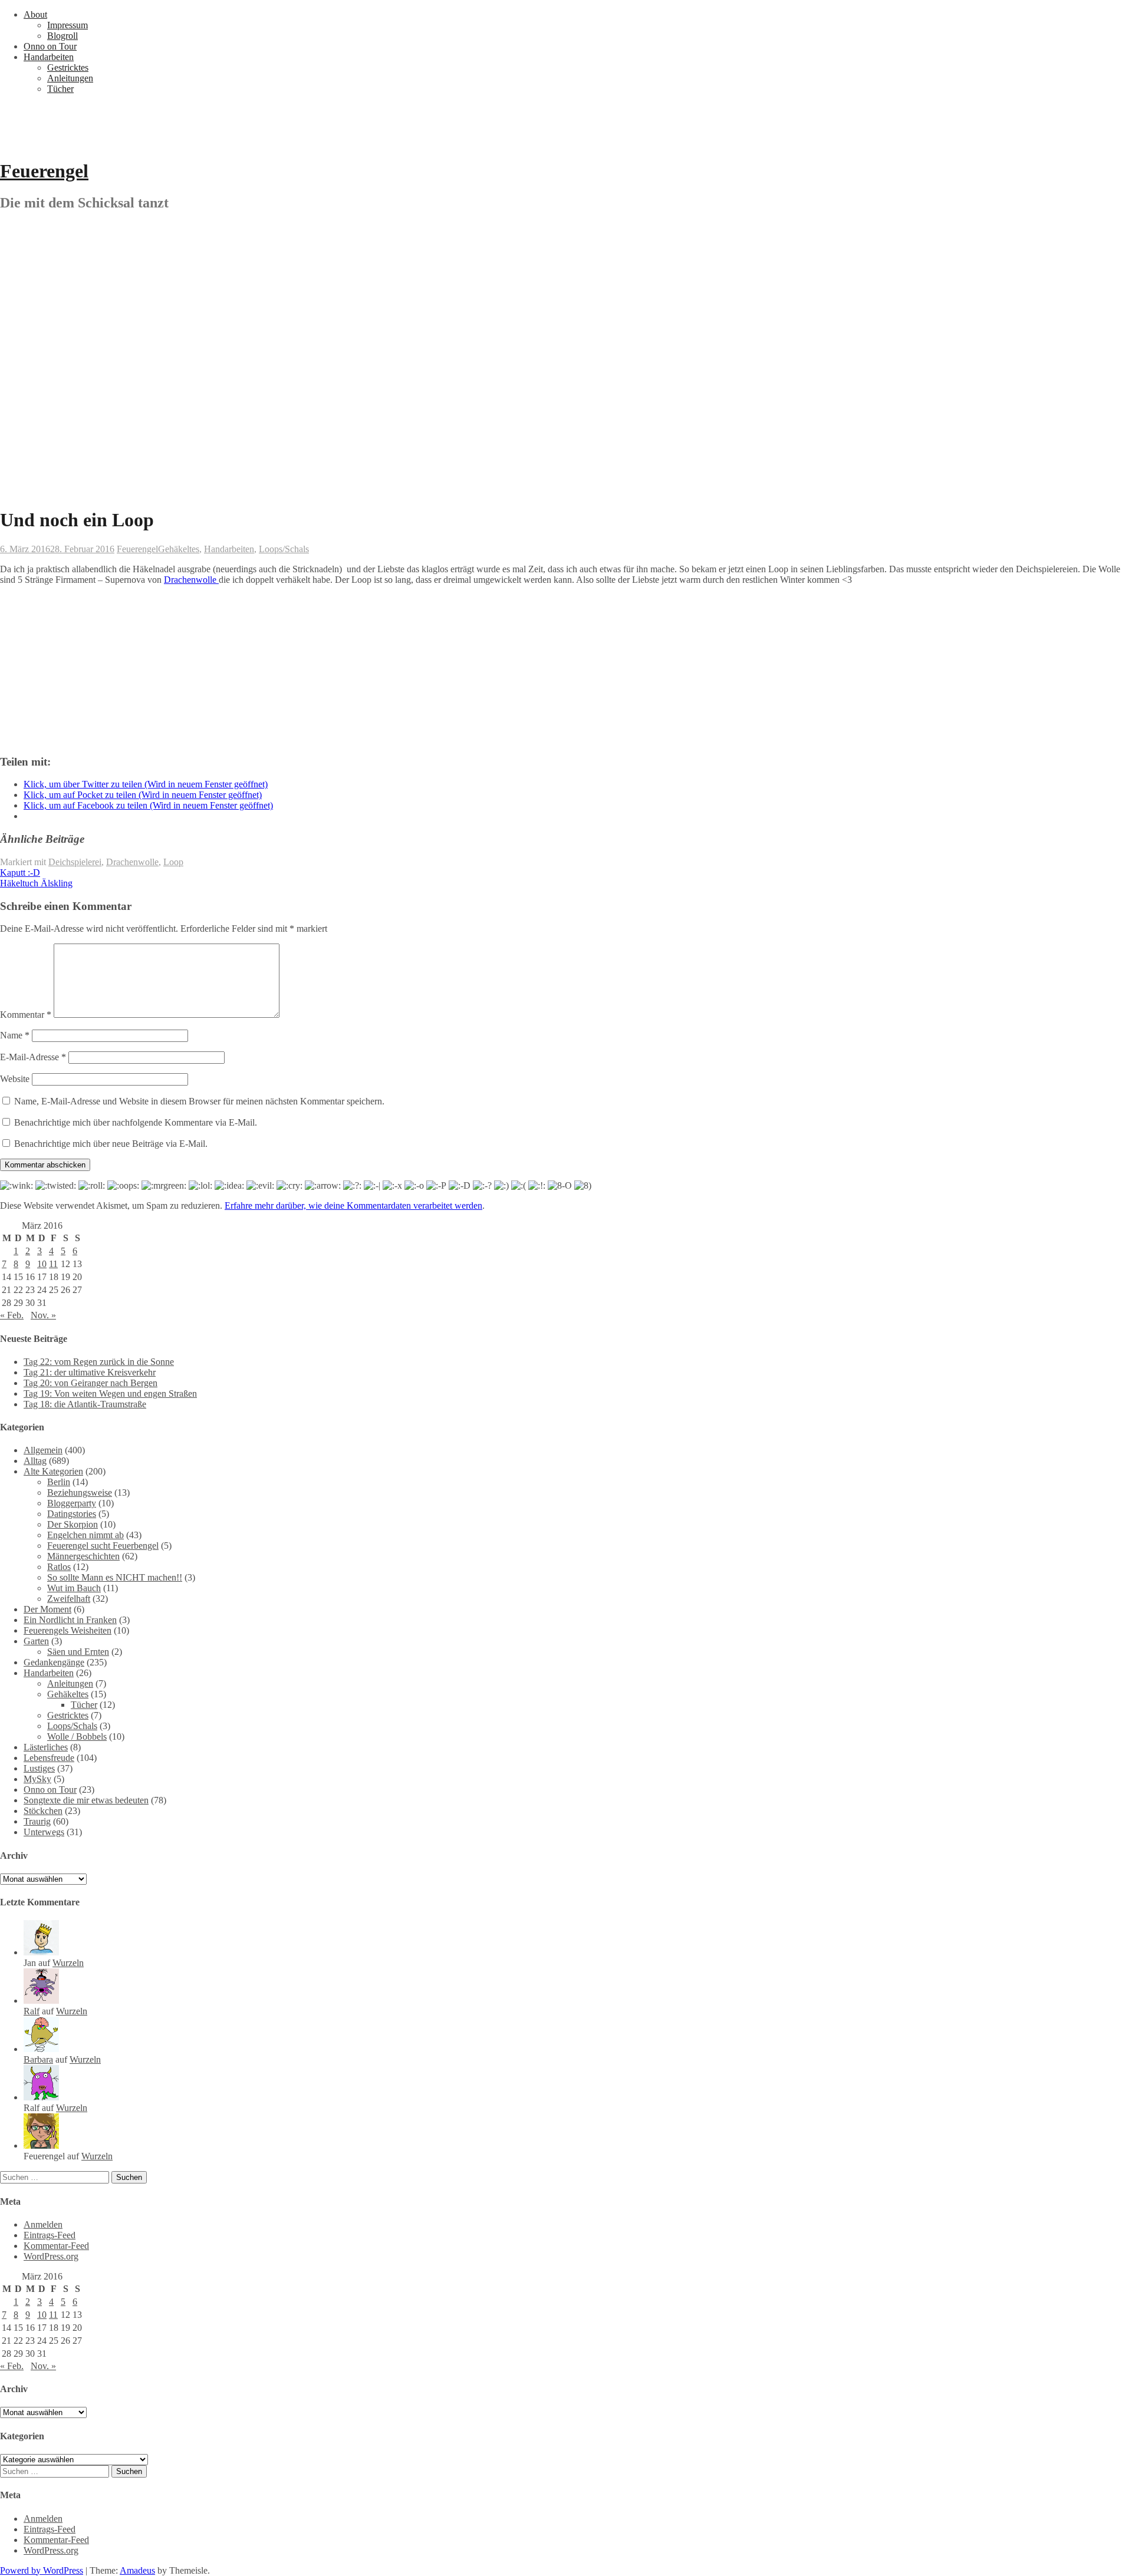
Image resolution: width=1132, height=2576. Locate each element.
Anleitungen (70, 78)
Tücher (60, 89)
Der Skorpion (73, 1524)
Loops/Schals (284, 549)
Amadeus (137, 2570)
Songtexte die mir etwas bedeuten (86, 1800)
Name (15, 1035)
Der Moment (47, 1609)
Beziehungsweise (80, 1493)
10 (42, 1264)
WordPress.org (51, 2256)
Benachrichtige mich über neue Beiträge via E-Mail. (111, 1144)
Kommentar (26, 1015)
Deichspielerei (75, 862)
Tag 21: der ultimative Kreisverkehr (90, 1372)
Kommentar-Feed (56, 2246)
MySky (37, 1779)
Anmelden (43, 2224)
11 (53, 1264)
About (35, 14)
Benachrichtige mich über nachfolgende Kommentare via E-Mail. (136, 1122)
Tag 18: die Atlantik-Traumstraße (85, 1404)
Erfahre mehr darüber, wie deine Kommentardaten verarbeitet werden (353, 1205)
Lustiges (39, 1768)
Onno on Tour (50, 46)
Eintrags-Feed (50, 2235)
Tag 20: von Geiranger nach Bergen (91, 1383)
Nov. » (43, 1315)
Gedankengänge (54, 1662)
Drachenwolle (191, 580)
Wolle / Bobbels (77, 1736)
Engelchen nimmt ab (85, 1535)
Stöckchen (43, 1811)
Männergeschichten (83, 1556)
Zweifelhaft (69, 1599)
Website (15, 1079)
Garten (36, 1641)
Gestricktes (68, 67)
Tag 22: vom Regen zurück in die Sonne (99, 1362)
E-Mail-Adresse (33, 1057)
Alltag (35, 1461)
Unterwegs (44, 1832)
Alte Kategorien (53, 1471)
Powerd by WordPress (42, 2570)
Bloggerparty (72, 1503)
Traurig (37, 1821)
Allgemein (43, 1450)
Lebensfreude (49, 1758)
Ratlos (59, 1567)
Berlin (59, 1482)
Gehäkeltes (179, 549)
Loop (173, 862)
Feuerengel (44, 171)
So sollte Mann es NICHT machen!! (115, 1577)
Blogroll (62, 36)
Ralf (32, 2011)
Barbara (38, 2059)
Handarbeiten (49, 57)
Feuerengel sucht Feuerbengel (103, 1546)
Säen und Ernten (78, 1652)
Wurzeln (68, 1963)
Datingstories (72, 1514)
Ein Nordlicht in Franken (70, 1620)
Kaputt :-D (20, 873)
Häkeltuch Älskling (36, 883)
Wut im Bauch (74, 1588)
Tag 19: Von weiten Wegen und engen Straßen (110, 1393)
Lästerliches (46, 1747)
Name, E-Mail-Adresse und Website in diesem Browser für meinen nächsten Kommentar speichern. (199, 1101)
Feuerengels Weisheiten (68, 1630)
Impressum (68, 25)
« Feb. (12, 1315)
